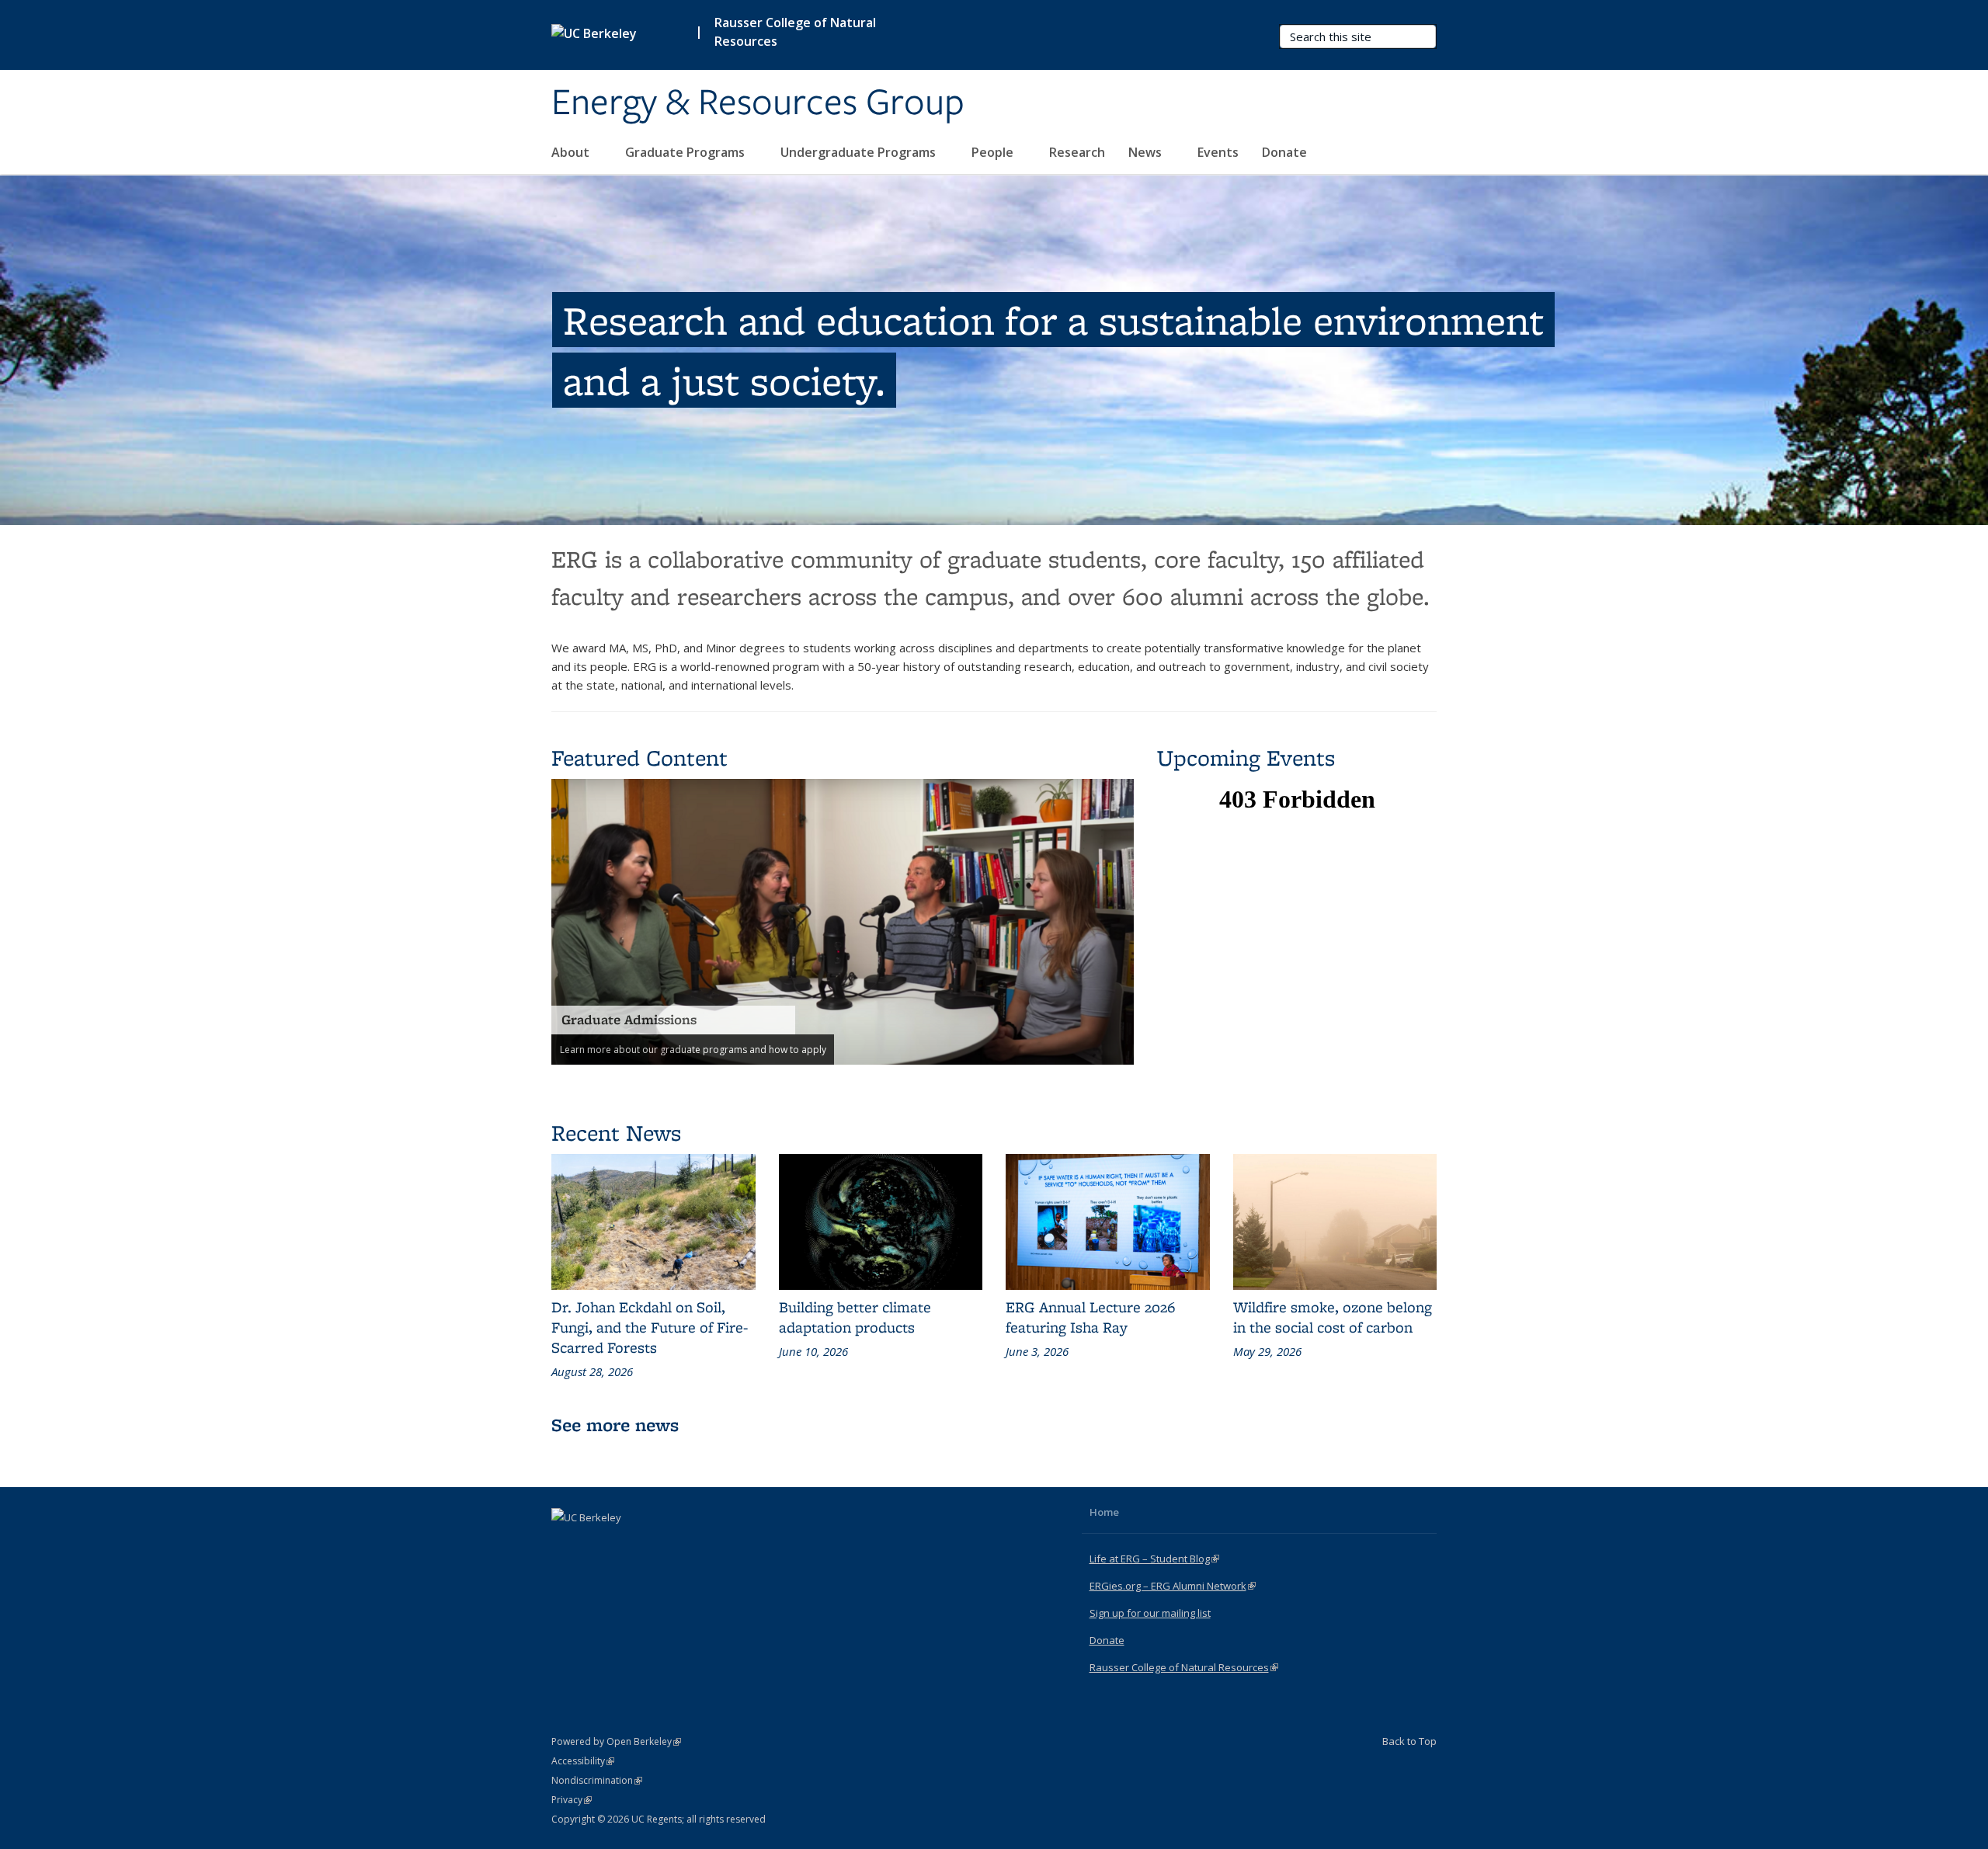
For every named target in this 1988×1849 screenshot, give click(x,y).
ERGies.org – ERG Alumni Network (1173, 1586)
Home (1104, 1512)
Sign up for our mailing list (1150, 1613)
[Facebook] (565, 1544)
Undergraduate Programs (860, 152)
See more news (615, 1425)
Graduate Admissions (629, 1020)
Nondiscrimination (597, 1780)
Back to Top (1409, 1741)
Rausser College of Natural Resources (795, 32)
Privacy (572, 1800)
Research (1077, 152)
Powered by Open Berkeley (616, 1741)
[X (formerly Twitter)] (596, 1544)
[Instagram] (626, 1544)
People (994, 152)
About (572, 152)
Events (1218, 152)
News (1147, 152)
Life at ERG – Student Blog (1154, 1559)
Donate (1284, 152)
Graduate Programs (686, 152)
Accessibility (583, 1761)
